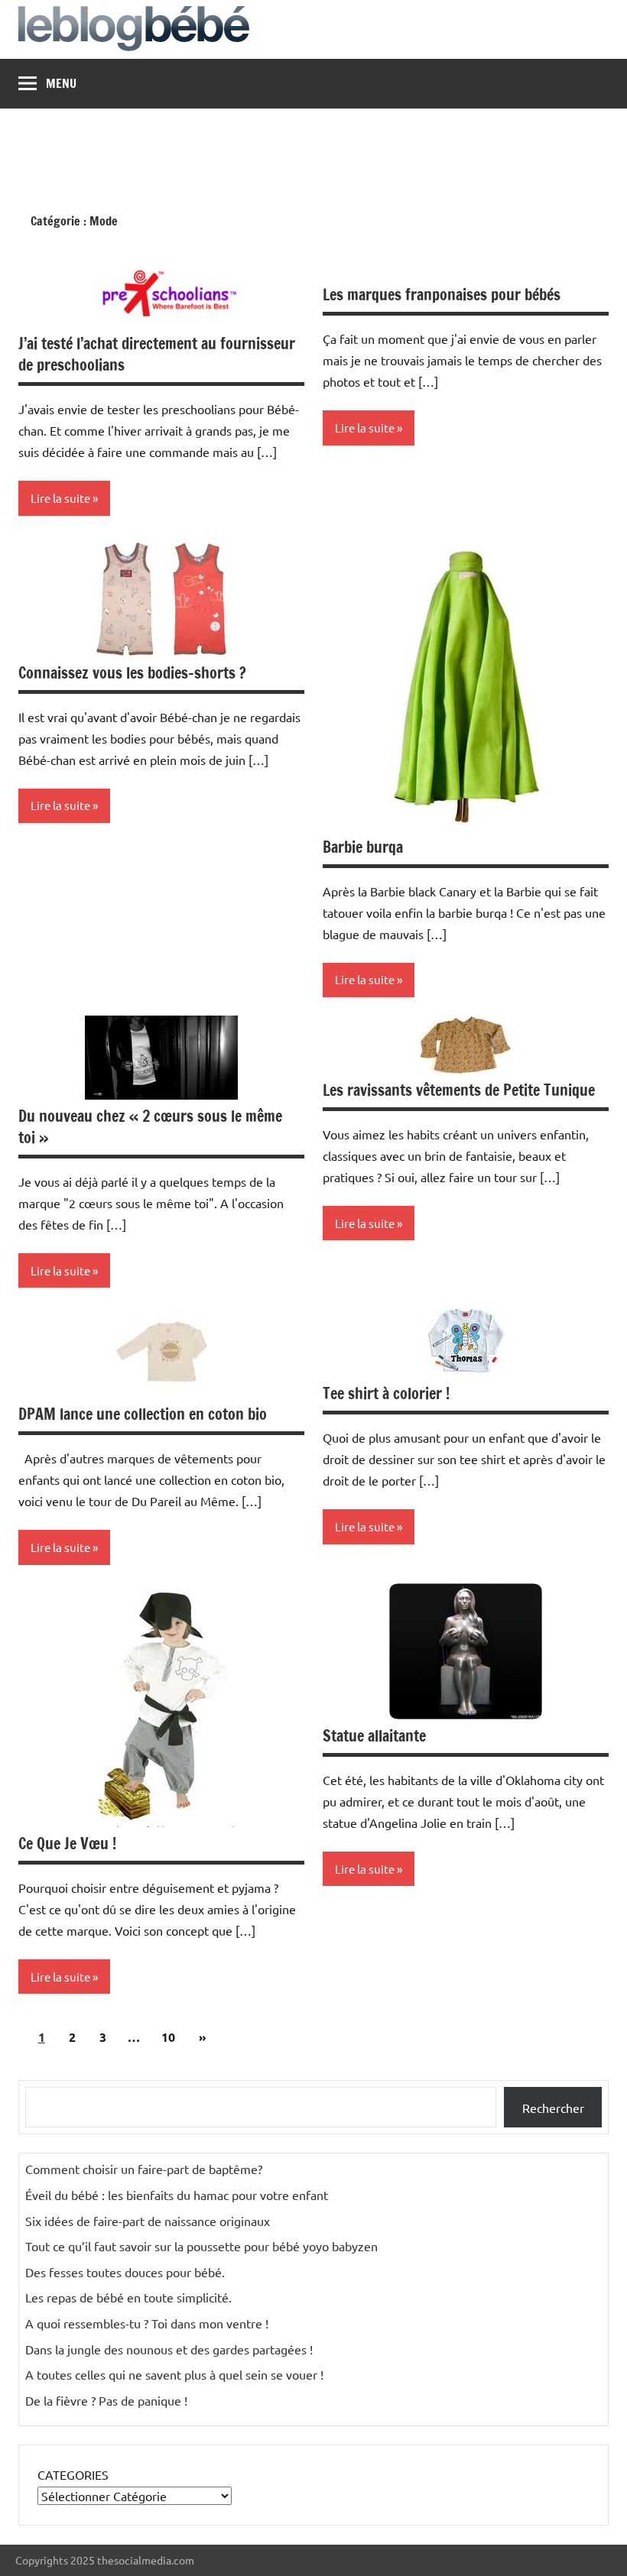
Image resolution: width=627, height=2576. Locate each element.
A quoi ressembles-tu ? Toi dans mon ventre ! (147, 2323)
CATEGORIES (73, 2474)
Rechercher (553, 2108)
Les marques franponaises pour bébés (442, 295)
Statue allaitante (374, 1736)
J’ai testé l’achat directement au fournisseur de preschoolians (157, 354)
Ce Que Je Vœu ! (67, 1844)
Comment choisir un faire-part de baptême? (144, 2169)
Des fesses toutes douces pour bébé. (125, 2272)
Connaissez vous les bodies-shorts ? (132, 673)
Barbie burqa (363, 847)
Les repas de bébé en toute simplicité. (128, 2297)
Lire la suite (60, 498)
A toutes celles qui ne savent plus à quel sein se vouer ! (174, 2374)
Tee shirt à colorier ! (386, 1393)
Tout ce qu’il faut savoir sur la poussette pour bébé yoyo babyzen (201, 2246)
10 (168, 2037)
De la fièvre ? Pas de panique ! (106, 2400)
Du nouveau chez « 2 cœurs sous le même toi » (150, 1127)
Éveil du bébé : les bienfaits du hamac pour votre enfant (177, 2195)
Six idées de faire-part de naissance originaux (148, 2221)
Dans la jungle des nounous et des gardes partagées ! (169, 2349)
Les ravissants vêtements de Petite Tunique (459, 1090)
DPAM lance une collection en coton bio (143, 1414)
